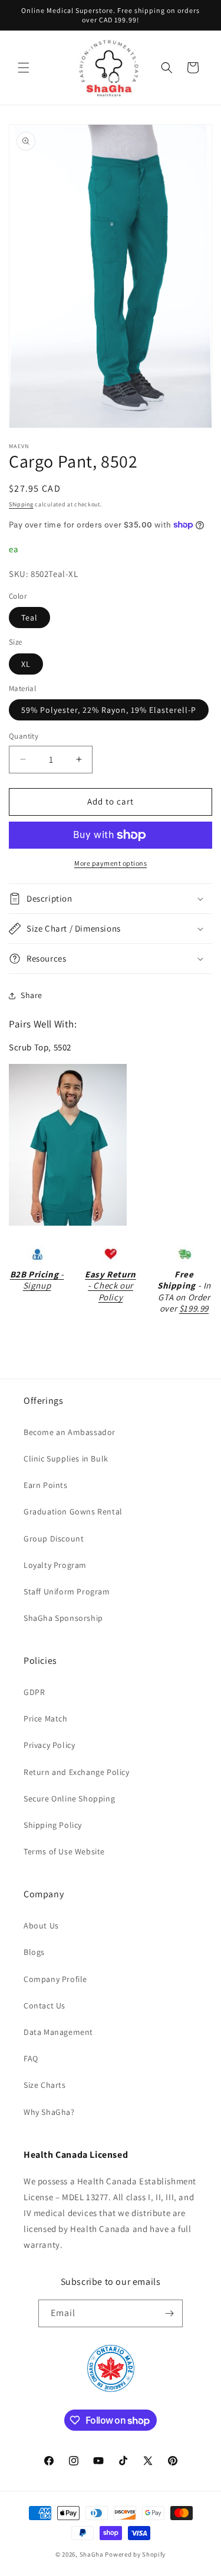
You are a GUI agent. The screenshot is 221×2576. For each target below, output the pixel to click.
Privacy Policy (49, 1745)
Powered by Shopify (135, 2554)
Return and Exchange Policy (77, 1772)
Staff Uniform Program (67, 1591)
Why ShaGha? (49, 2112)
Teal (29, 618)
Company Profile (55, 1979)
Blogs (34, 1952)
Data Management (58, 2032)
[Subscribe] (169, 2313)
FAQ (31, 2058)
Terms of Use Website (64, 1851)
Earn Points (46, 1485)
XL (26, 664)
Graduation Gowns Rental (73, 1511)
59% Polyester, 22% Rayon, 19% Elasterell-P (109, 710)
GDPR (34, 1692)
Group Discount (54, 1539)
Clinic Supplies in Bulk (66, 1459)
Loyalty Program (55, 1565)
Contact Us (44, 2006)
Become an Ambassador (70, 1432)
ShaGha (92, 2554)
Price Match (46, 1719)
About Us (41, 1926)
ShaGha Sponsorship (63, 1618)
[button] (24, 68)
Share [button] (32, 995)
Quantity (24, 736)
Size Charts (45, 2085)
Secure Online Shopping (69, 1798)
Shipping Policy (53, 1825)
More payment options (111, 863)
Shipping (21, 504)
